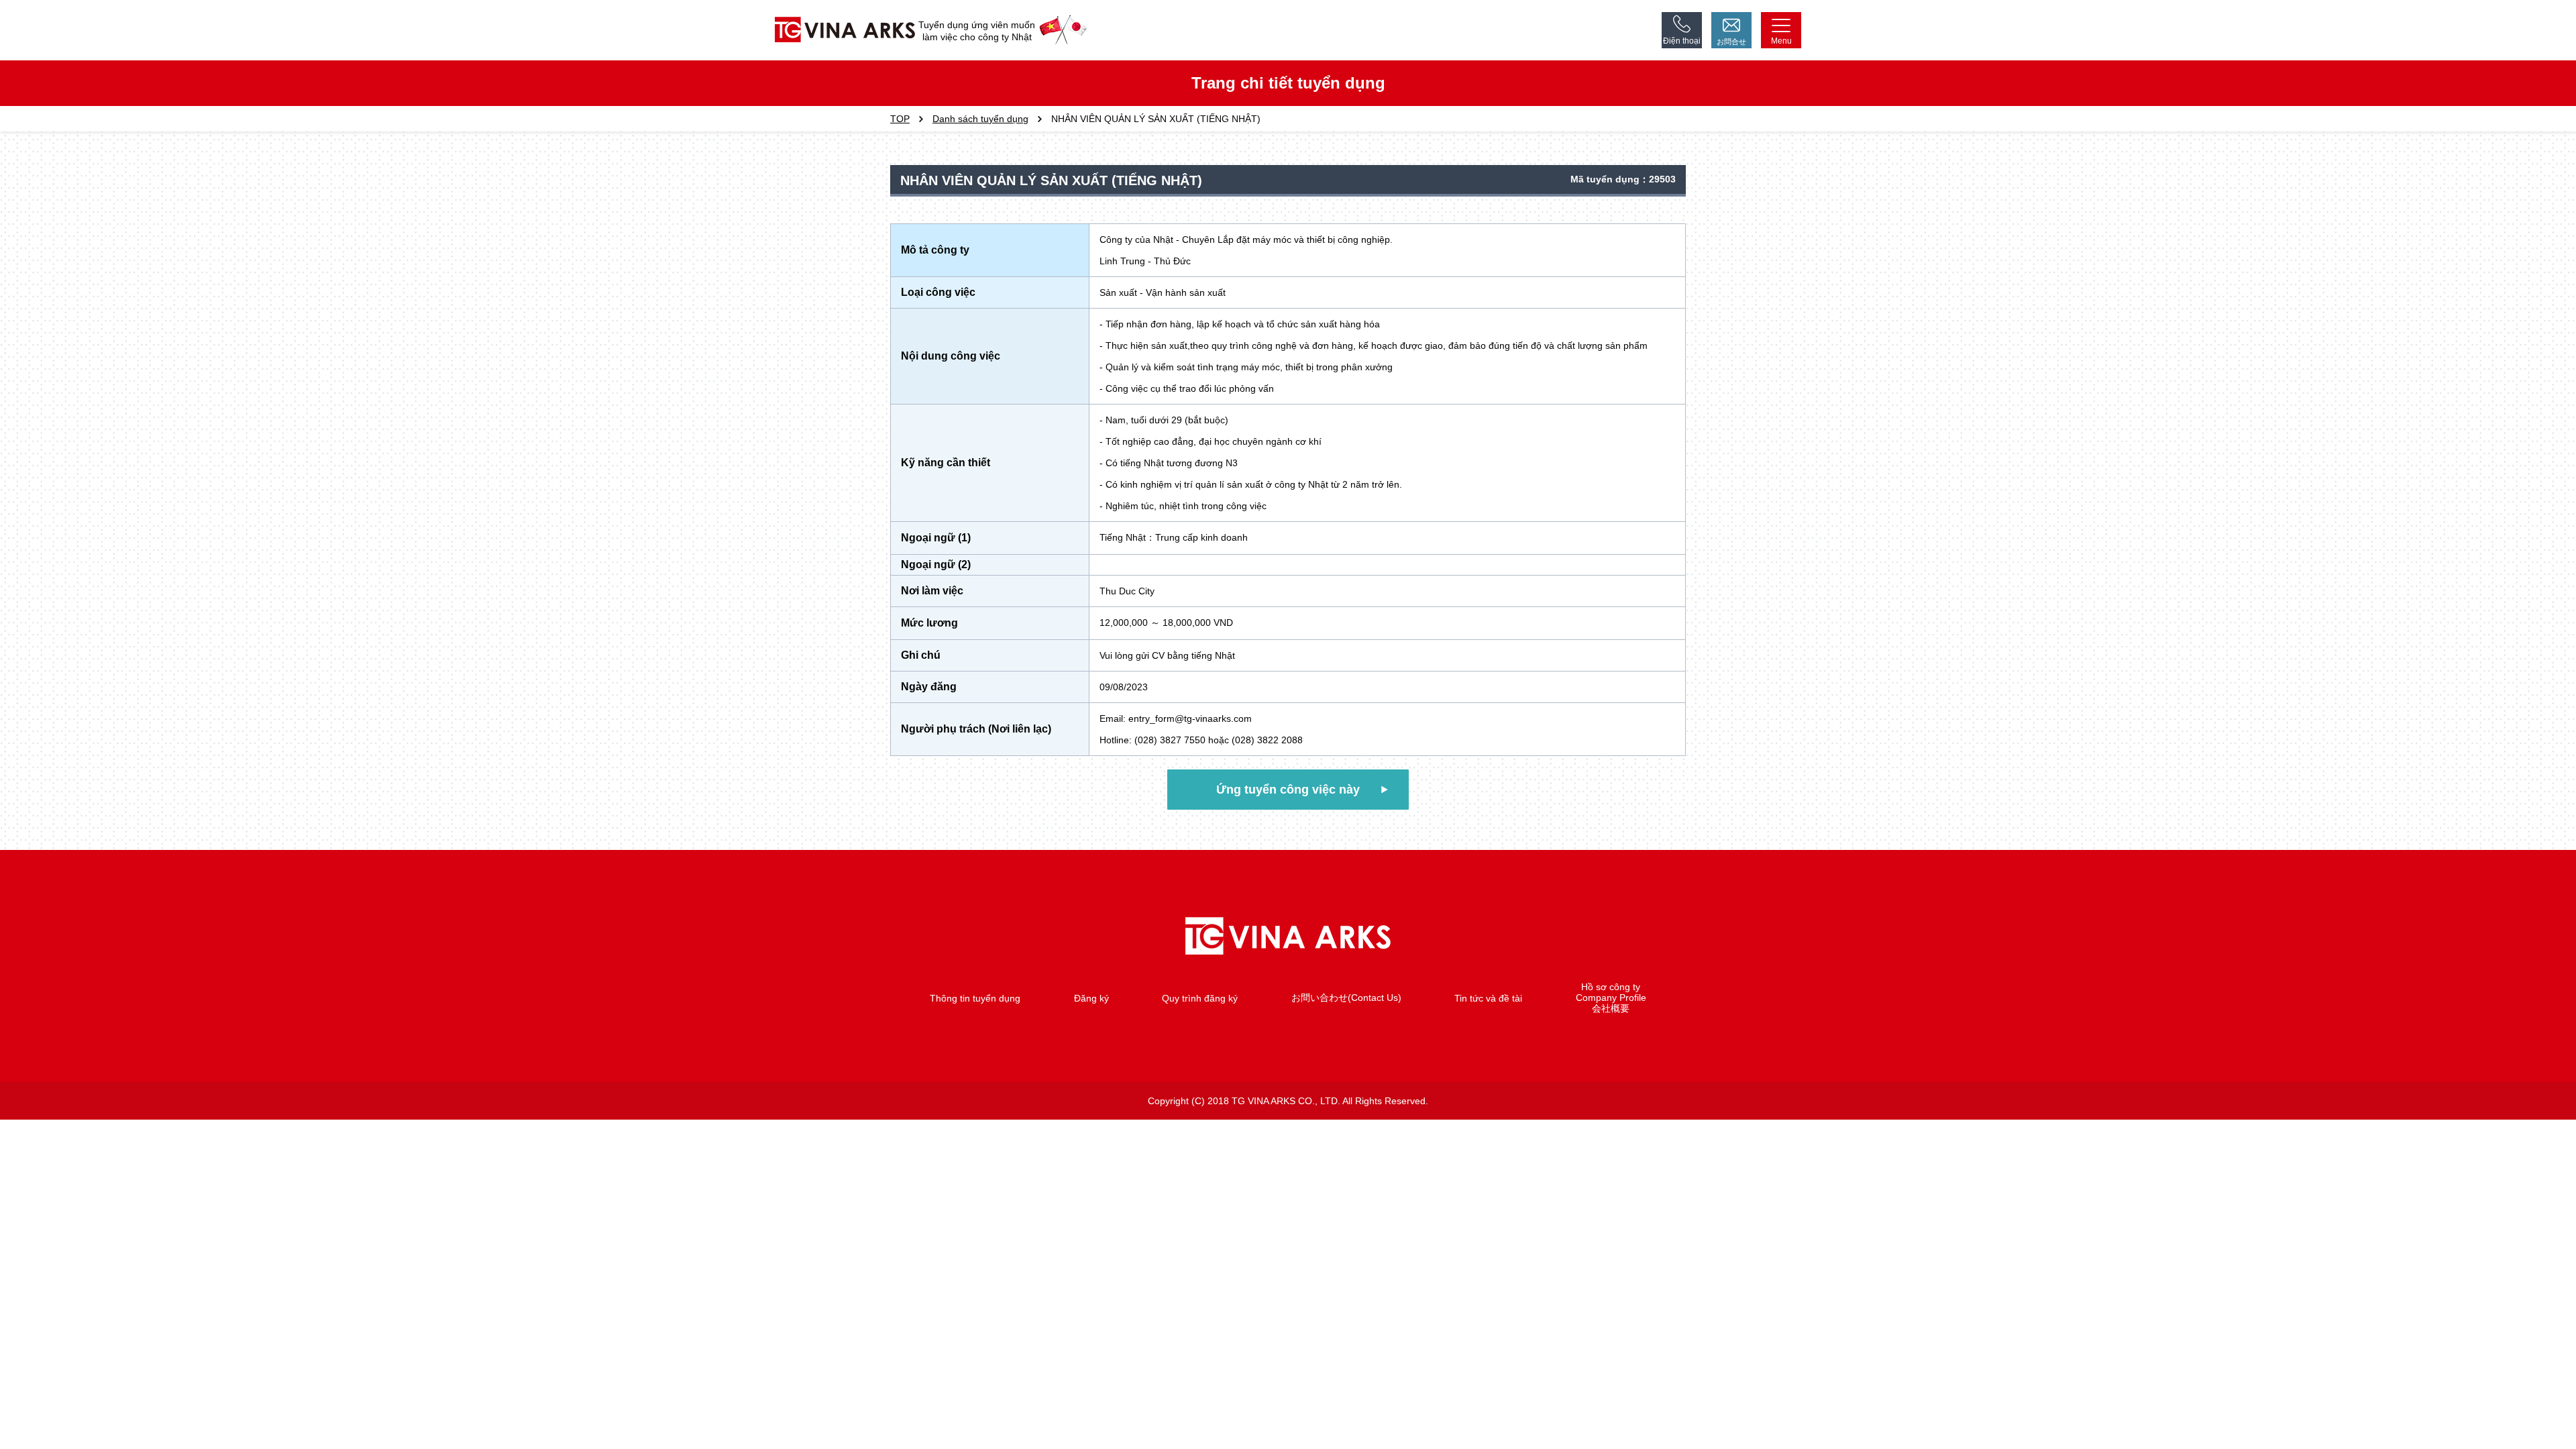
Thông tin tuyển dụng (975, 998)
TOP (900, 119)
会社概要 (1611, 1008)
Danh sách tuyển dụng (980, 119)
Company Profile (1611, 998)
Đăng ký (1091, 998)
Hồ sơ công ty (1611, 987)
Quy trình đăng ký (1200, 998)
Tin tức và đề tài (1488, 998)
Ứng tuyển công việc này (1288, 790)
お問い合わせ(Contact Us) (1346, 998)
